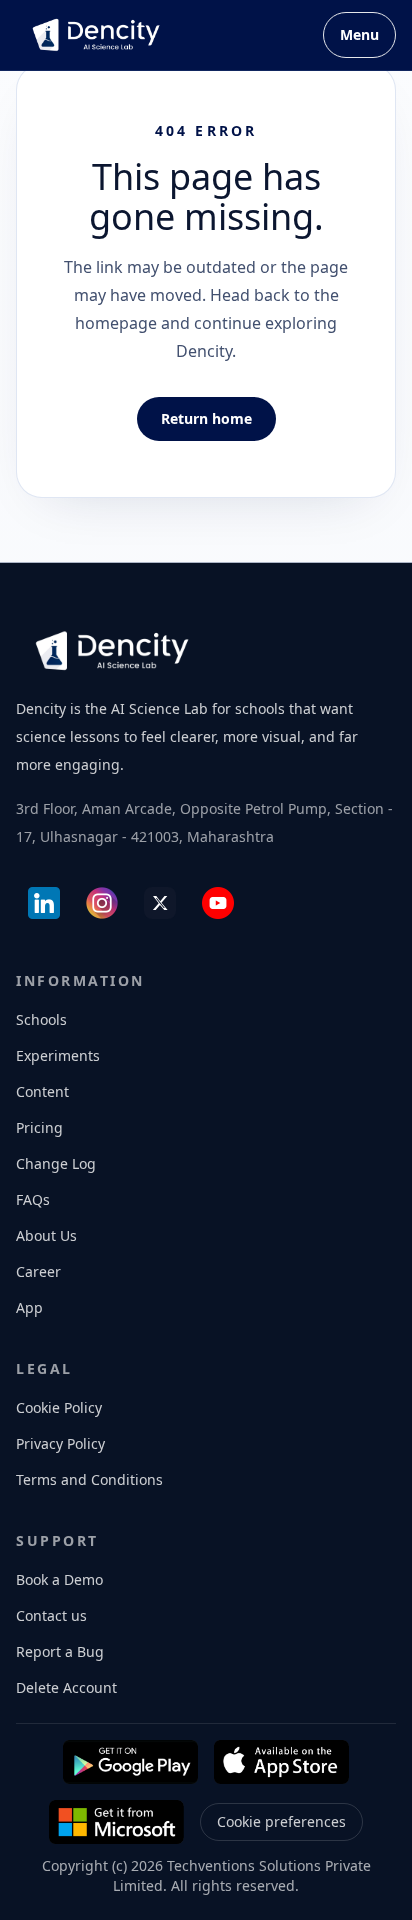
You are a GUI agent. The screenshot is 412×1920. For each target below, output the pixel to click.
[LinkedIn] (44, 903)
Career (38, 1271)
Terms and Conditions (89, 1479)
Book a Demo (59, 1579)
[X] (160, 903)
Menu (359, 34)
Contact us (51, 1615)
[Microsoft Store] (116, 1822)
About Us (46, 1235)
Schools (41, 1019)
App (29, 1307)
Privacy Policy (60, 1443)
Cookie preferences (281, 1821)
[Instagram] (102, 903)
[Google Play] (130, 1762)
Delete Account (66, 1687)
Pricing (39, 1127)
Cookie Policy (59, 1407)
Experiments (58, 1055)
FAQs (33, 1199)
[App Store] (281, 1762)
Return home (206, 418)
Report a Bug (60, 1651)
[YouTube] (218, 903)
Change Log (56, 1163)
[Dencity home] (96, 35)
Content (42, 1091)
